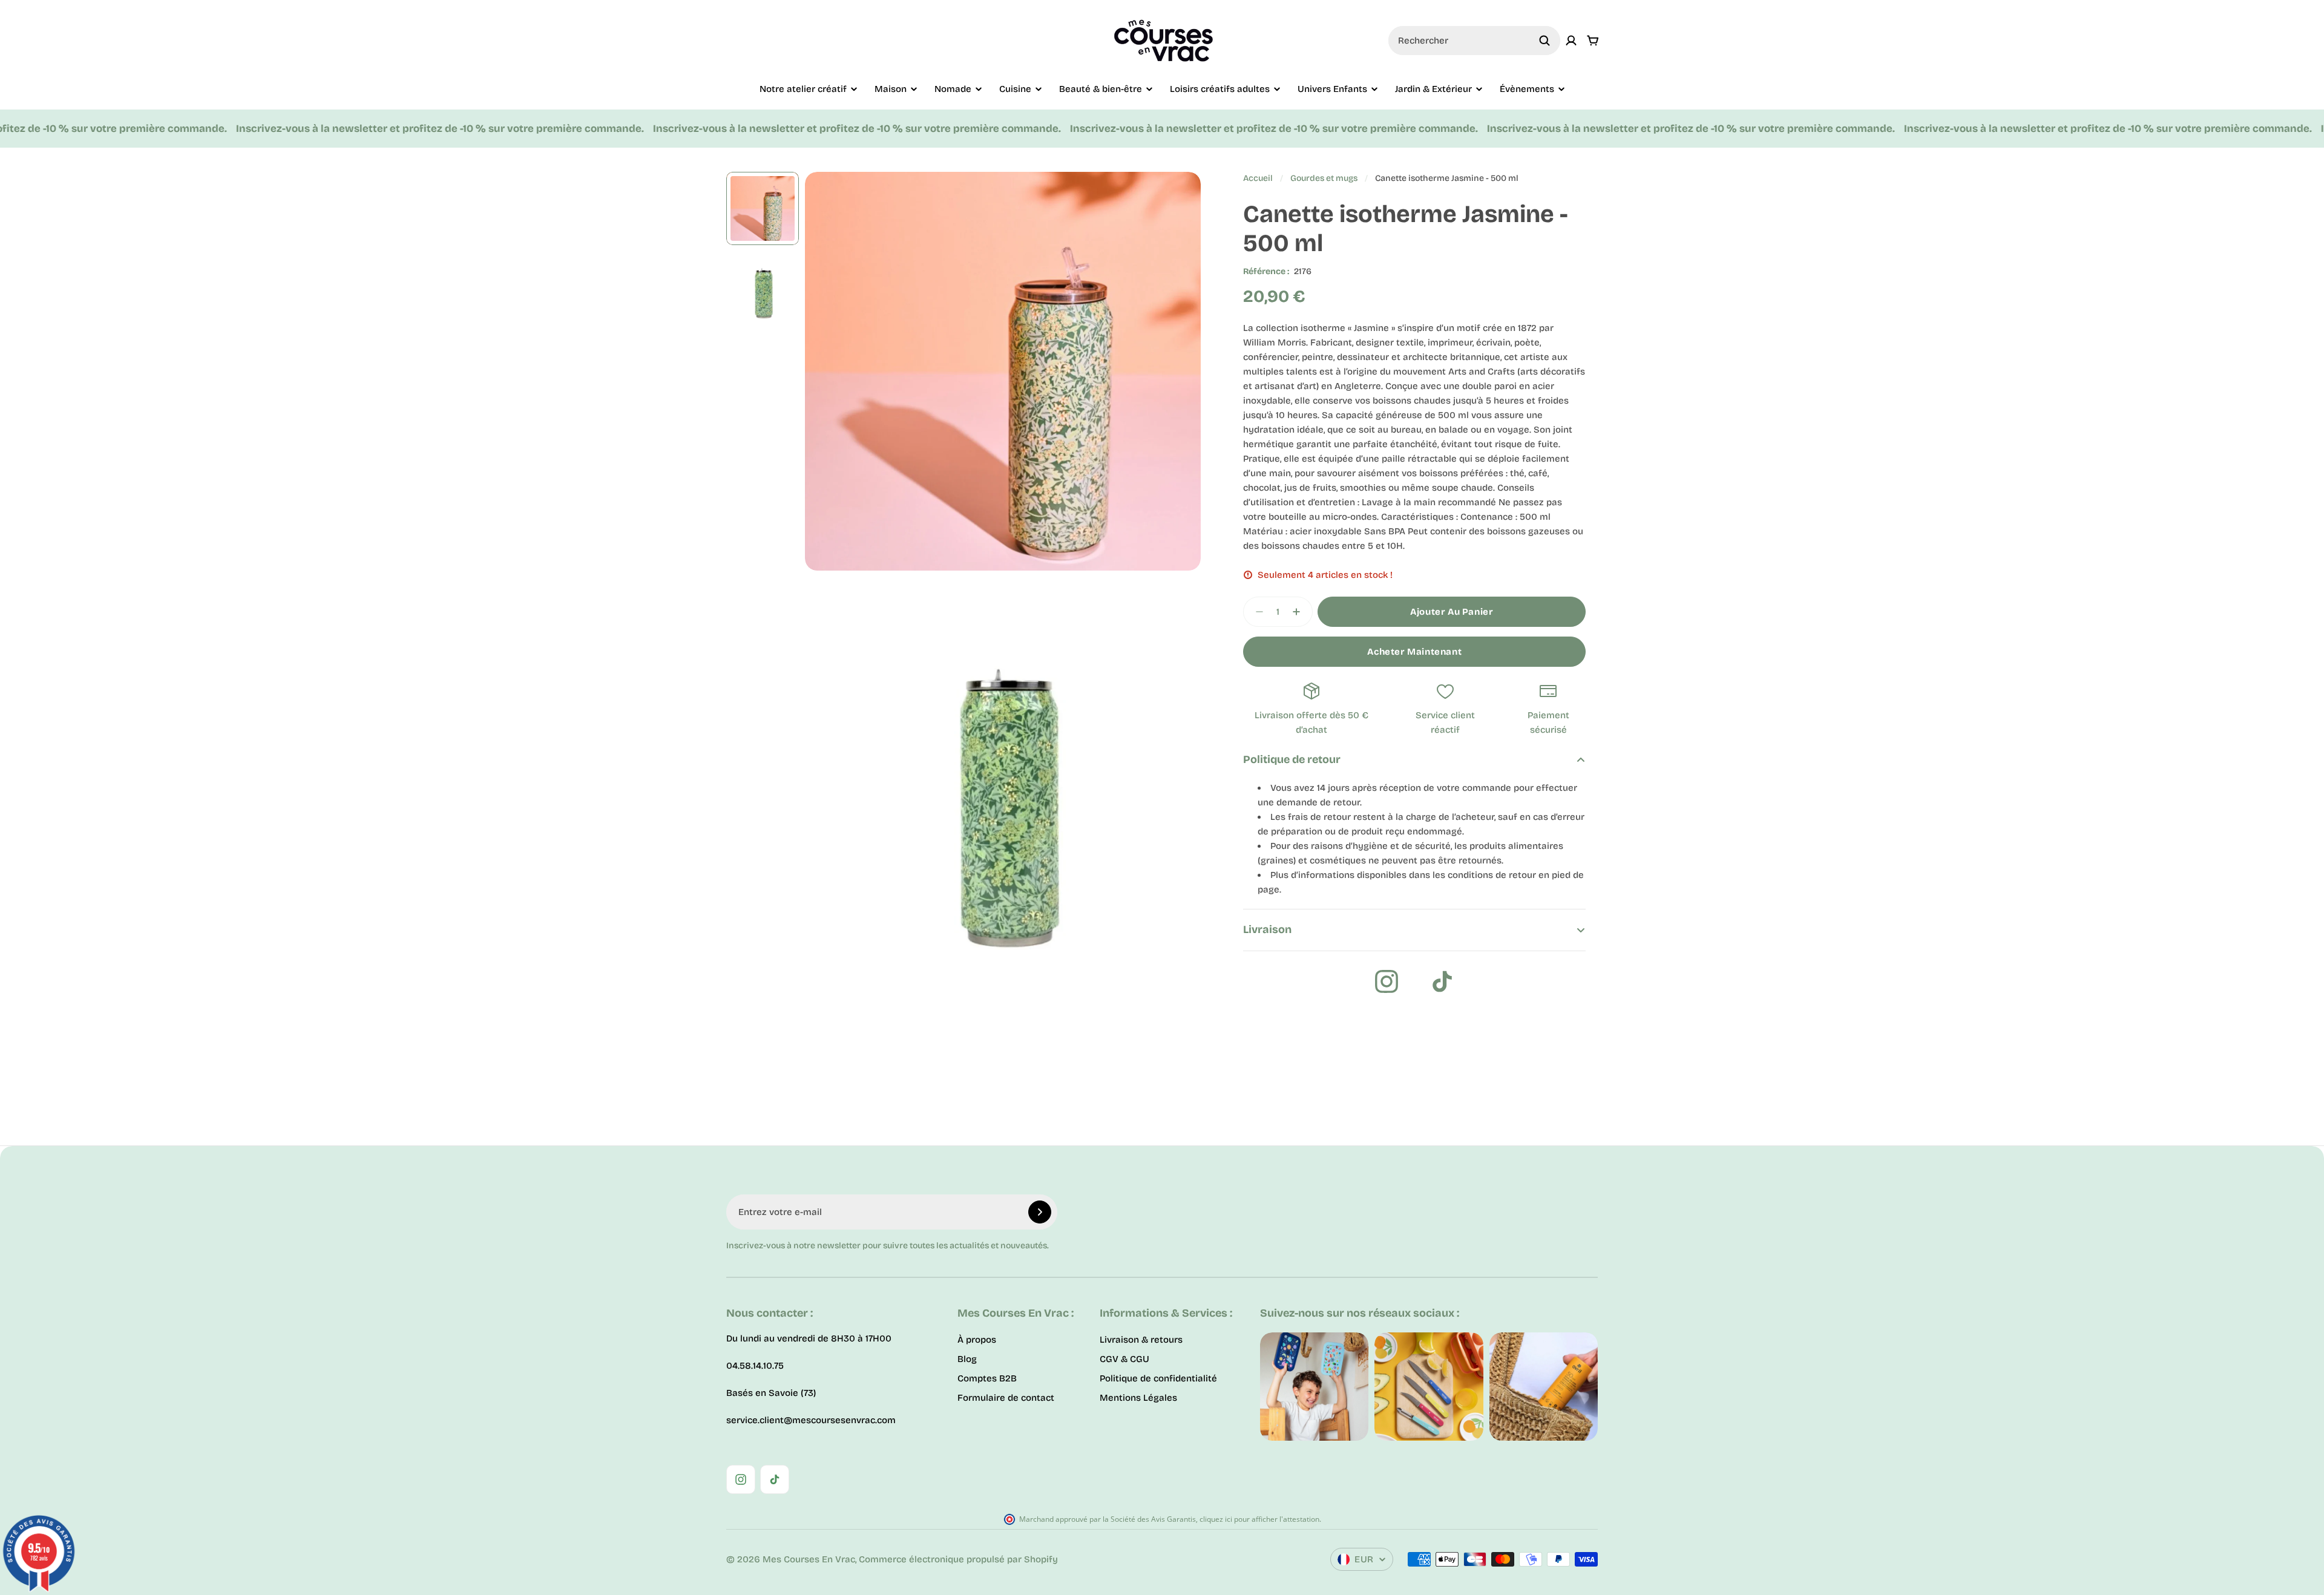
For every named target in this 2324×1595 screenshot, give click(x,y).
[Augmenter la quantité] (1300, 612)
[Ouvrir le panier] (1593, 41)
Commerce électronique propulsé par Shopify (958, 1559)
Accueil (1258, 178)
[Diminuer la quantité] (1256, 612)
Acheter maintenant (1414, 652)
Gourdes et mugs (1324, 178)
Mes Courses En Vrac (809, 1559)
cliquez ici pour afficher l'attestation (1259, 1519)
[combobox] (1474, 41)
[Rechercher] (1544, 41)
